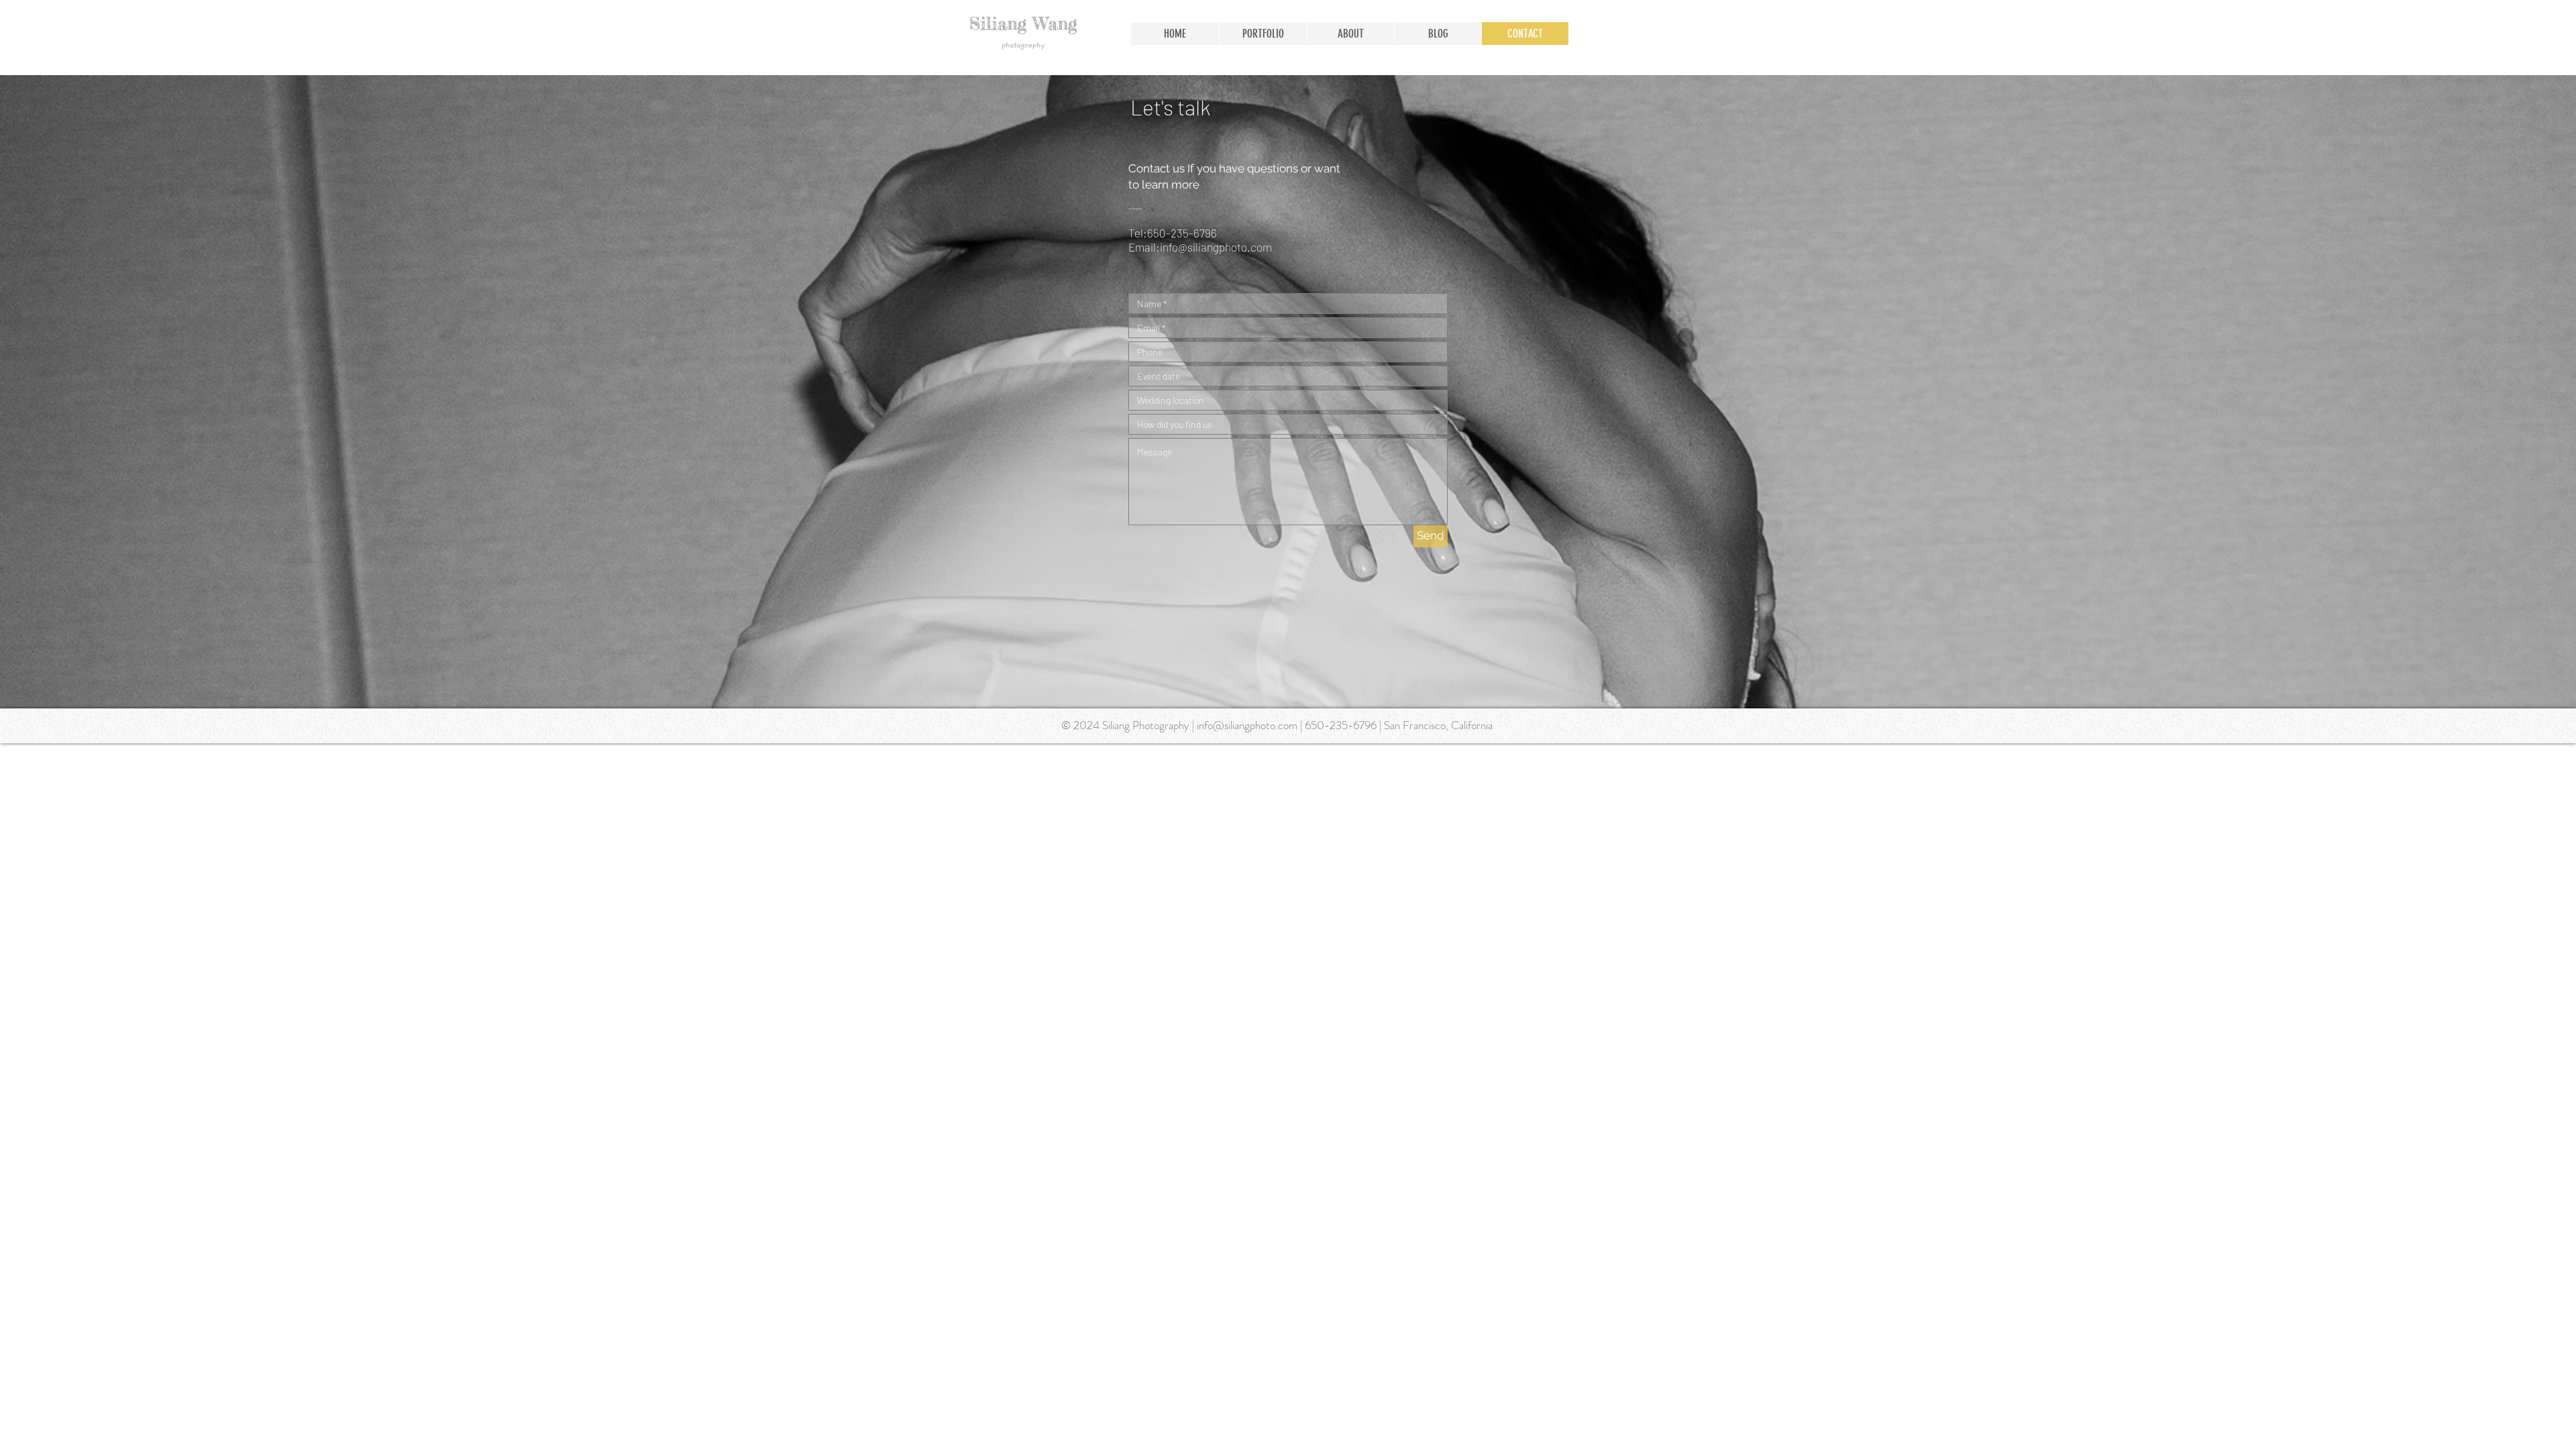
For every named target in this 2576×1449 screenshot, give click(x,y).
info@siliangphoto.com (1216, 247)
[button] (1263, 34)
